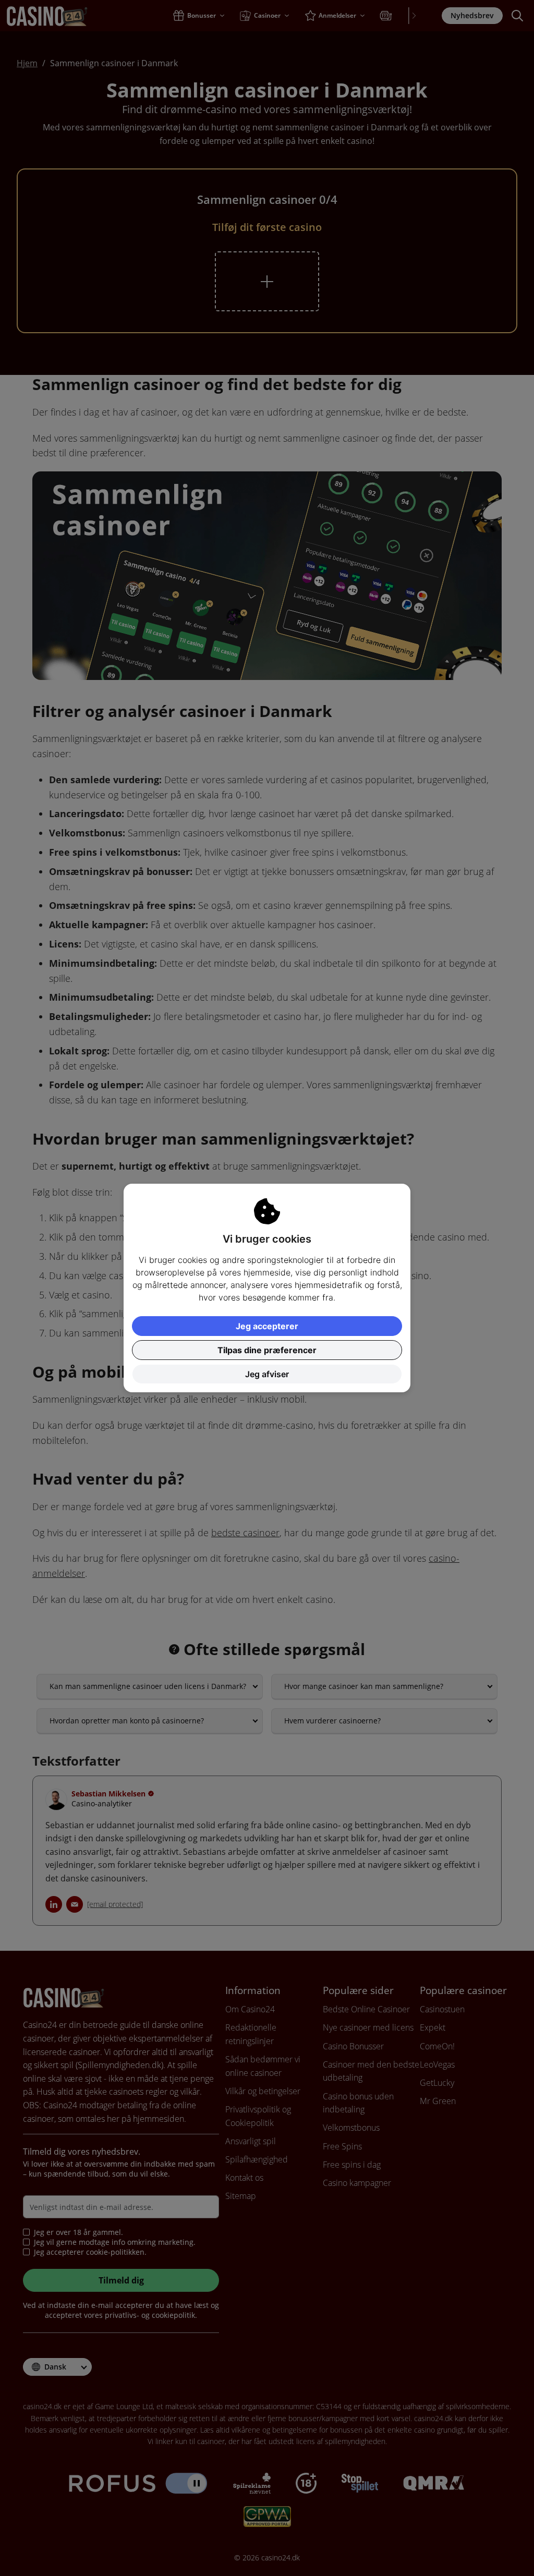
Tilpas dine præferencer (267, 1350)
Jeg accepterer (267, 1326)
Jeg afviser (267, 1374)
